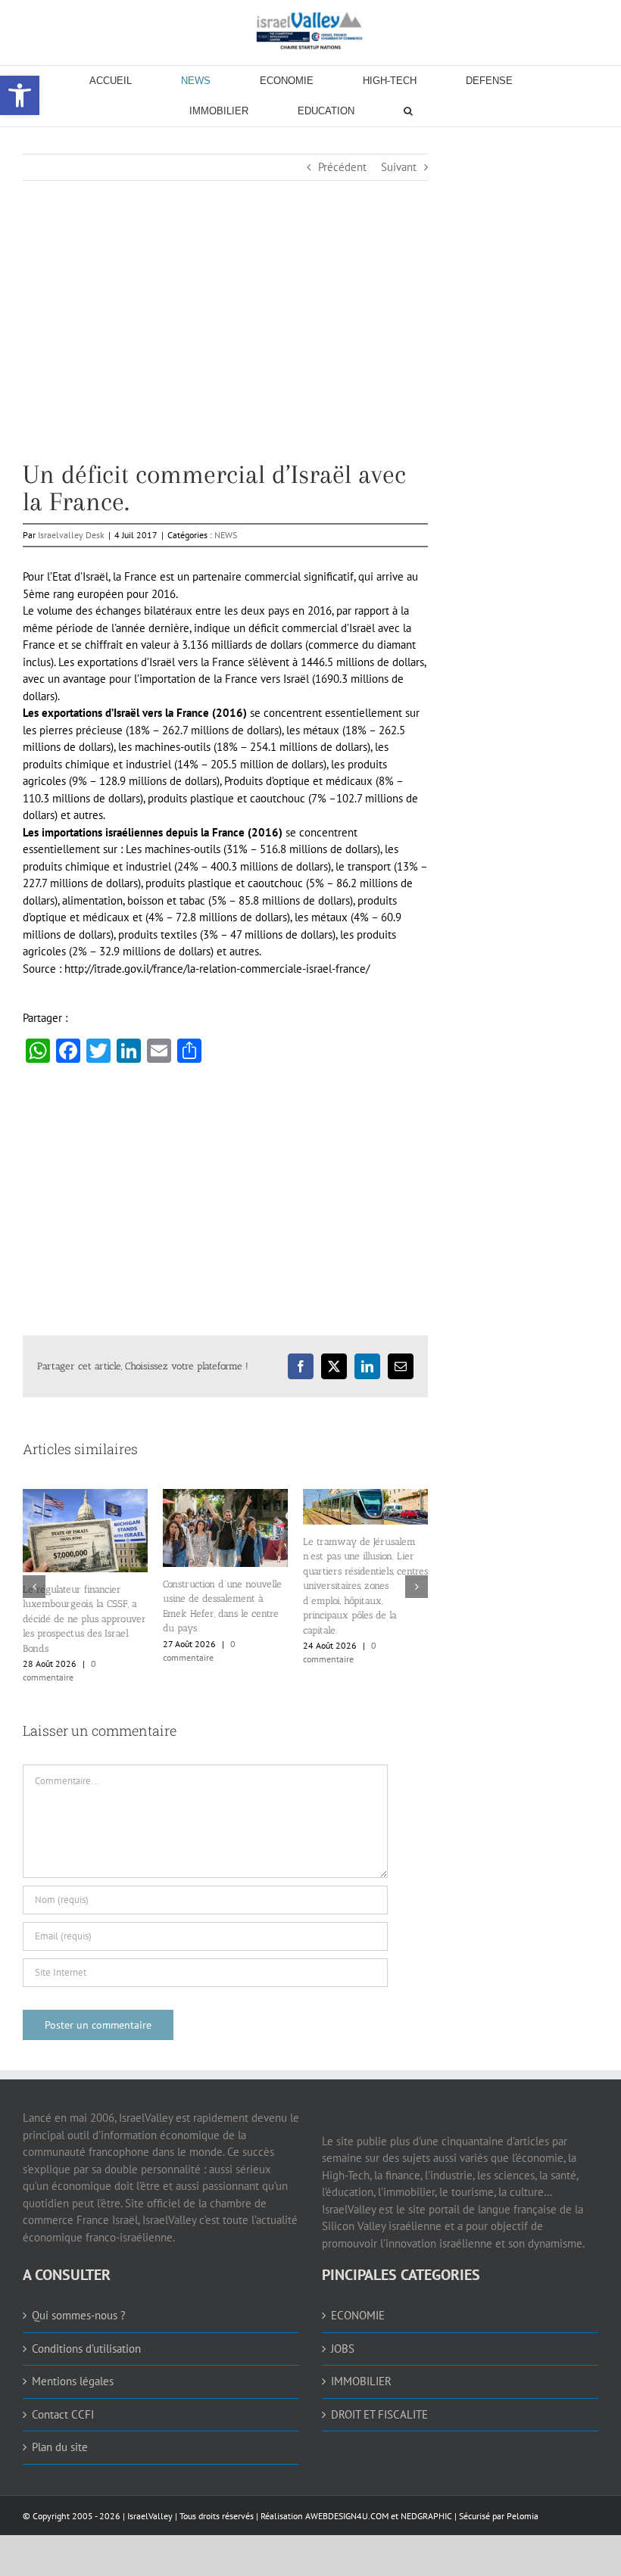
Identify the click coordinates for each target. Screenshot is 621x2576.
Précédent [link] (342, 167)
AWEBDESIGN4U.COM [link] (347, 2516)
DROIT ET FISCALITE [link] (379, 2414)
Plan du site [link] (60, 2447)
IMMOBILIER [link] (361, 2381)
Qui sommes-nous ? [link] (79, 2315)
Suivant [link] (399, 167)
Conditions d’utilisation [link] (86, 2349)
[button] (34, 1587)
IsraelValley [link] (150, 2516)
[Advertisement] (225, 355)
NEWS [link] (226, 535)
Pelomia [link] (523, 2516)
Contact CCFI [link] (63, 2414)
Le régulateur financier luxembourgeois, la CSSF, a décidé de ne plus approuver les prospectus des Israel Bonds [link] (84, 1619)
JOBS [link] (343, 2349)
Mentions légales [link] (73, 2381)
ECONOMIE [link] (358, 2315)
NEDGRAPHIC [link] (425, 2516)
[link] (310, 30)
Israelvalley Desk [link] (71, 535)
